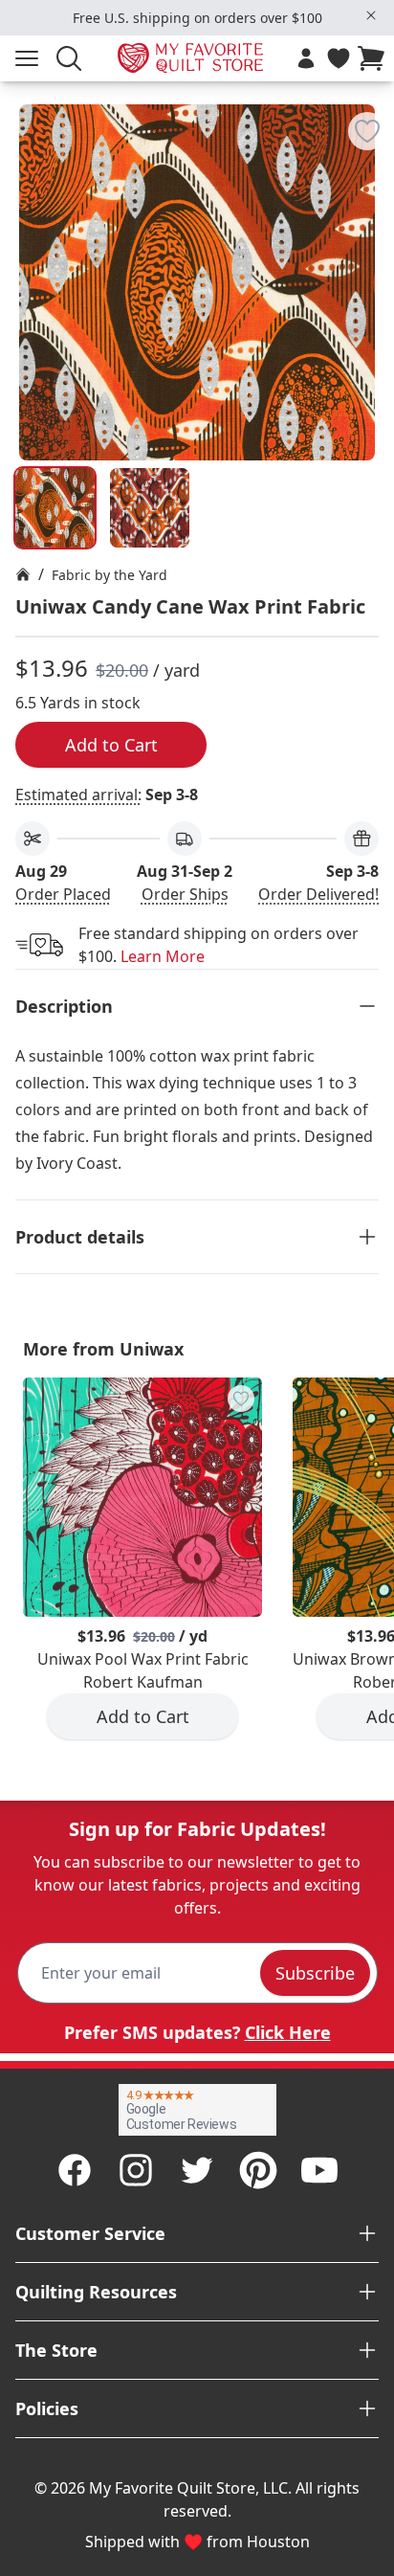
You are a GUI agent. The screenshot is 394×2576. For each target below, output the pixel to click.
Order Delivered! (318, 894)
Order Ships (185, 894)
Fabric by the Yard (109, 575)
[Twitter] (197, 2170)
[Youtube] (319, 2170)
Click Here (288, 2032)
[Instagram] (136, 2170)
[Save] (367, 131)
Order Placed (63, 894)
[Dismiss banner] (371, 15)
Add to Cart (111, 745)
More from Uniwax (103, 1349)
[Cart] (375, 58)
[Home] (23, 574)
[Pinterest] (258, 2170)
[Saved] (339, 58)
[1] (150, 508)
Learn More (163, 956)
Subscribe (315, 1973)
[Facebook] (75, 2170)
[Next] (371, 223)
